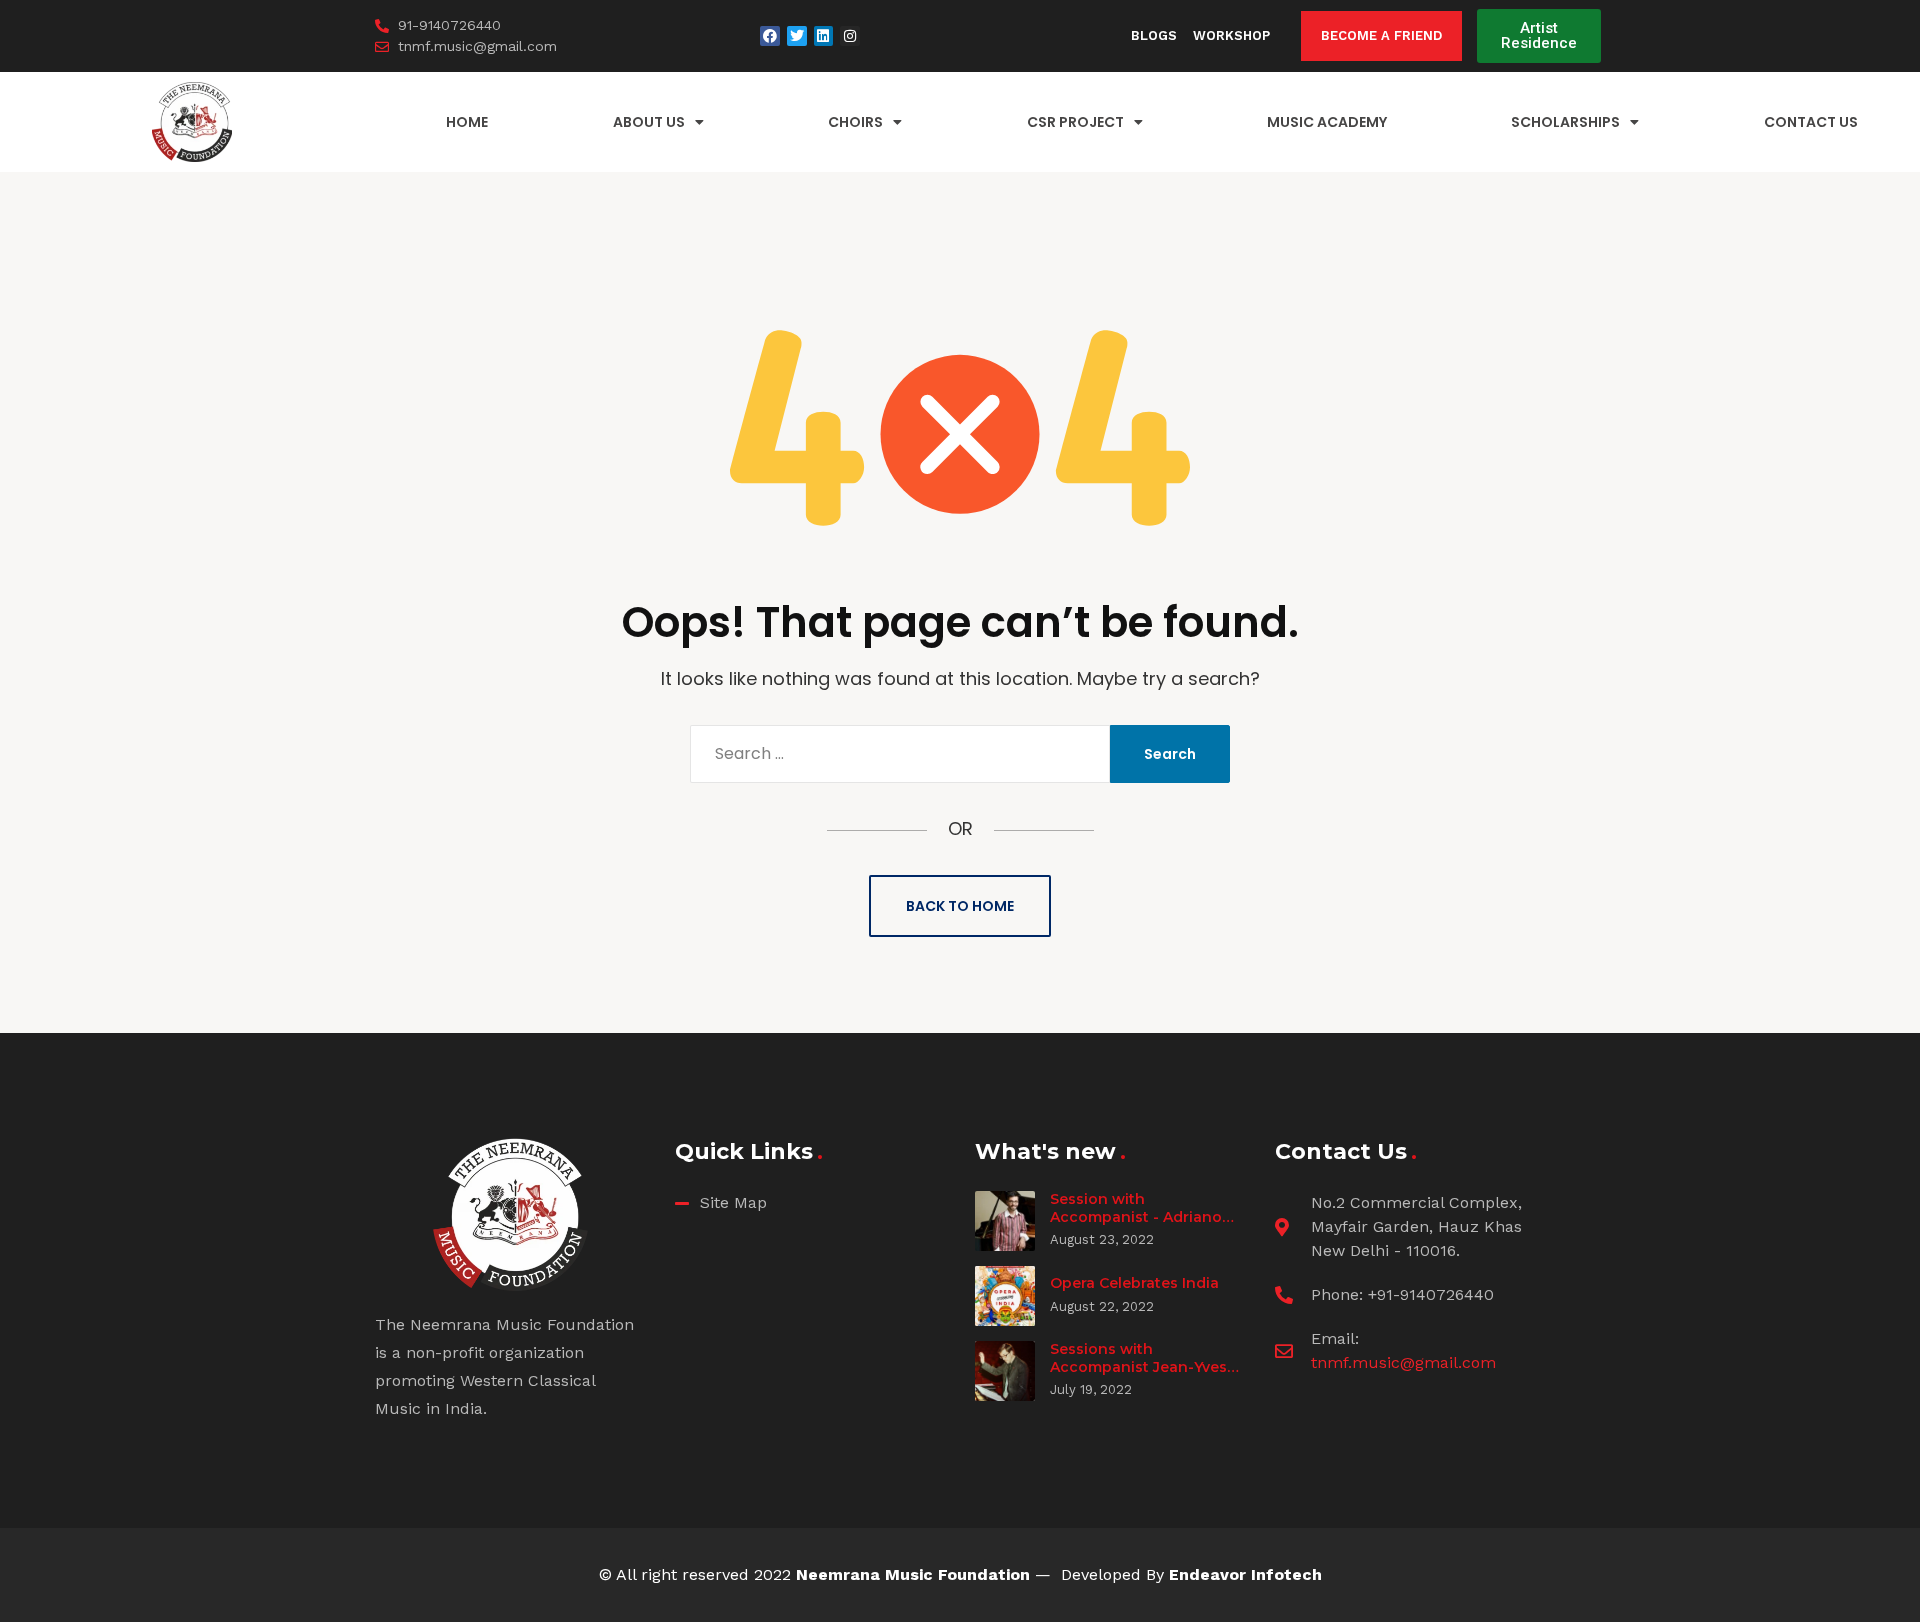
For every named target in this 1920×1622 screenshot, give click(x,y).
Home (467, 122)
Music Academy (1327, 122)
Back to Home (960, 906)
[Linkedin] (824, 36)
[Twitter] (797, 36)
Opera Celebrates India (1134, 1283)
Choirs (855, 122)
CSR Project (1075, 122)
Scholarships (1565, 122)
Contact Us (1811, 122)
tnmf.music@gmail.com (1403, 1362)
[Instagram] (850, 36)
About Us (649, 122)
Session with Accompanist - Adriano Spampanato (1136, 1216)
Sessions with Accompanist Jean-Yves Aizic (1138, 1366)
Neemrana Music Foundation (913, 1574)
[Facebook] (770, 36)
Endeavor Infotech (1245, 1574)
